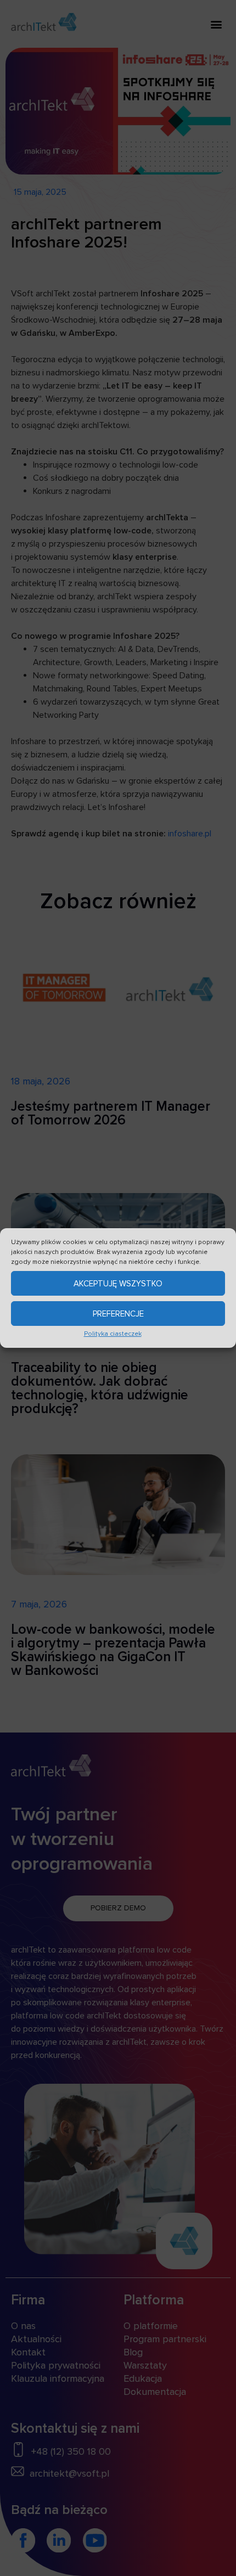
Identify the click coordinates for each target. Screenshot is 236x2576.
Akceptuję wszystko (118, 1284)
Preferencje (118, 1314)
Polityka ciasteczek (113, 1334)
